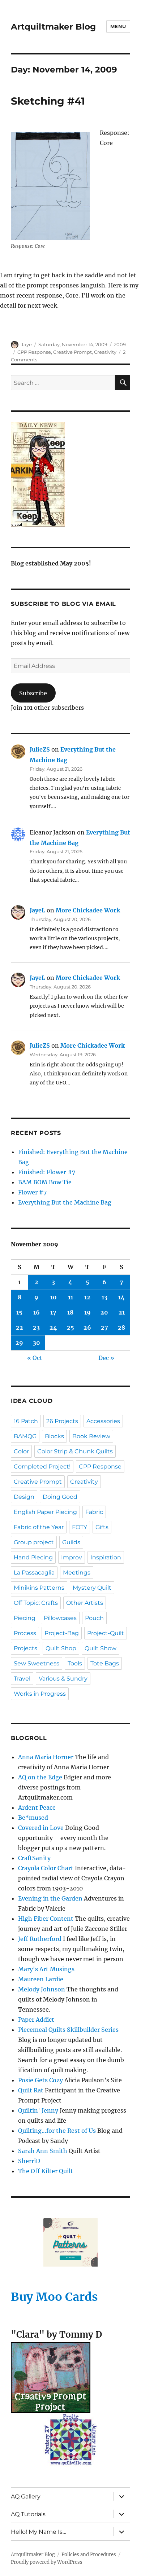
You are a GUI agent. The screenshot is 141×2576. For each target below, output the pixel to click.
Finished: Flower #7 (47, 1172)
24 (53, 1327)
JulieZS (40, 749)
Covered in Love (41, 1828)
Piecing (25, 1618)
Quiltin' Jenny (38, 2110)
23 (36, 1327)
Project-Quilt (106, 1633)
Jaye (26, 344)
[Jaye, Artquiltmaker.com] (70, 474)
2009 (120, 344)
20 (104, 1312)
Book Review (91, 1436)
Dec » (106, 1358)
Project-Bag (62, 1633)
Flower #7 (32, 1192)
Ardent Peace (37, 1807)
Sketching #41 (48, 101)
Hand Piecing (33, 1557)
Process (25, 1633)
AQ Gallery (26, 2496)
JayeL (37, 910)
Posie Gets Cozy (40, 2080)
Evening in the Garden (50, 1898)
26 (87, 1327)
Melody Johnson (42, 1989)
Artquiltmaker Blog (53, 27)
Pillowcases (60, 1618)
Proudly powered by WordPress (47, 2562)
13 (104, 1297)
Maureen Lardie (41, 1979)
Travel (22, 1679)
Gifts (102, 1527)
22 (20, 1327)
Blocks (54, 1436)
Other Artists (85, 1603)
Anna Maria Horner (46, 1757)
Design (24, 1497)
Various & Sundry (63, 1679)
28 (121, 1327)
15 (19, 1312)
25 (70, 1327)
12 (87, 1297)
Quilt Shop (61, 1648)
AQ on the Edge (40, 1777)
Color (21, 1451)
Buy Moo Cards (54, 2297)
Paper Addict (36, 2020)
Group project (34, 1542)
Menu (118, 26)
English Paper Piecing (45, 1512)
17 (53, 1312)
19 (87, 1312)
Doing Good (60, 1497)
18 (70, 1312)
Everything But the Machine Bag (65, 1202)
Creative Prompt (72, 352)
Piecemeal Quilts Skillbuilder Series (68, 2030)
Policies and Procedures (89, 2555)
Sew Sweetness (37, 1663)
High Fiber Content (46, 1919)
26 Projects (62, 1421)
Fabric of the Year (39, 1527)
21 (122, 1312)
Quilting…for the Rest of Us (57, 2131)
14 (121, 1297)
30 (37, 1343)
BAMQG (25, 1436)
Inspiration (106, 1557)
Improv (72, 1557)
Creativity (105, 352)
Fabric (94, 1512)
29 (19, 1343)
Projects (25, 1648)
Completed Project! (42, 1467)
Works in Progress (40, 1694)
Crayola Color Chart (46, 1868)
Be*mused (33, 1818)
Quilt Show (101, 1648)
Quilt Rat (31, 2090)
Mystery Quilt (92, 1588)
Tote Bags (105, 1663)
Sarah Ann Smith (43, 2151)
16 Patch (26, 1421)
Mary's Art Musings (46, 1969)
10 (54, 1297)
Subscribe (33, 693)
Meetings (77, 1573)
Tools (75, 1663)
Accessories (103, 1421)
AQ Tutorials (28, 2514)
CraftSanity (34, 1858)
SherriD (29, 2161)
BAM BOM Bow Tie (45, 1182)
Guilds (71, 1542)
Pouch (94, 1618)
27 (104, 1327)
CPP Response (34, 352)
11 (70, 1297)
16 (37, 1312)
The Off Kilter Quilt (46, 2171)
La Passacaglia (34, 1573)
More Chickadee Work (88, 910)
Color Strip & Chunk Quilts (75, 1451)
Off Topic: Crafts (36, 1603)
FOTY (80, 1527)
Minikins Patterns (39, 1588)
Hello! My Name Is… (39, 2532)
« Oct (35, 1358)
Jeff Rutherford (40, 1939)
